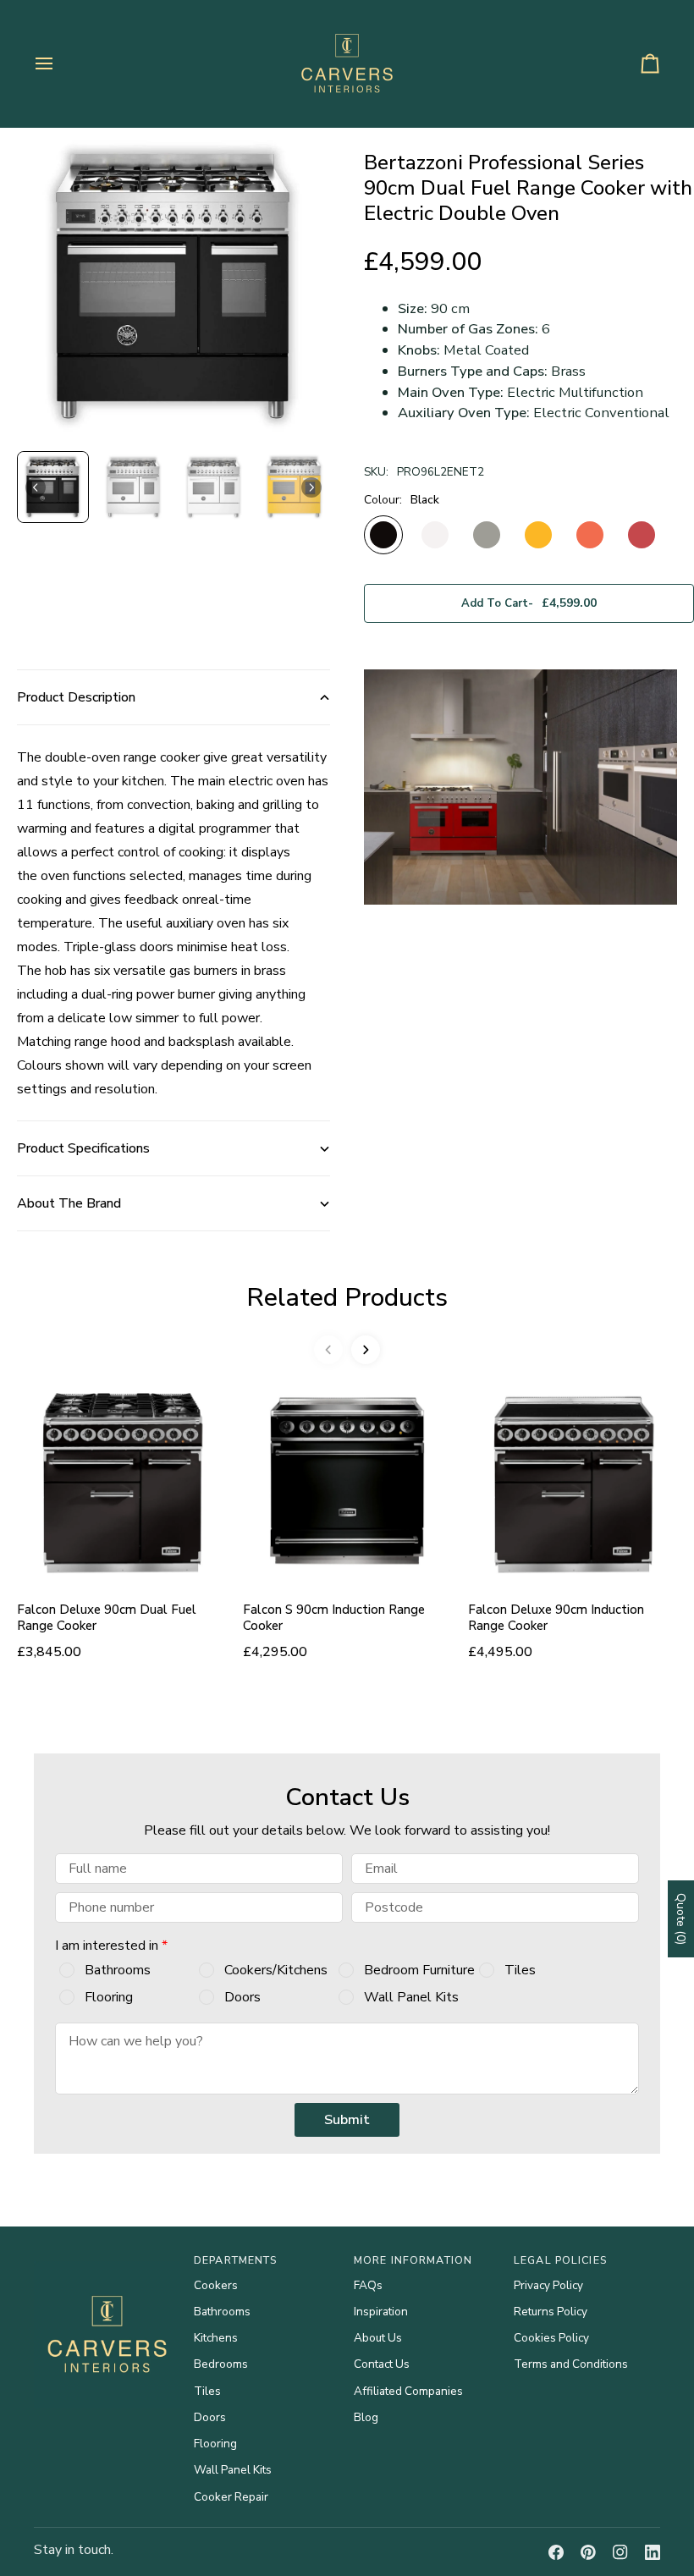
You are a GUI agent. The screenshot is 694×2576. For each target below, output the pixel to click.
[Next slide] (311, 487)
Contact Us (382, 2364)
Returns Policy (551, 2312)
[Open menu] (59, 63)
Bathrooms (118, 1970)
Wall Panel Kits (411, 1997)
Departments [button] (235, 2260)
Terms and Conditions (571, 2364)
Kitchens (216, 2338)
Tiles (520, 1970)
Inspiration (381, 2312)
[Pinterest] (588, 2552)
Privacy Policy (548, 2285)
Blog (366, 2417)
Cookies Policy (551, 2338)
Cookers (216, 2285)
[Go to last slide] (36, 487)
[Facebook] (556, 2552)
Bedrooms (221, 2364)
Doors (242, 1997)
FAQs (368, 2285)
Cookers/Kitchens (276, 1970)
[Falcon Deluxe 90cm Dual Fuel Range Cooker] (121, 1481)
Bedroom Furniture (419, 1970)
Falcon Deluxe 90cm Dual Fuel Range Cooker (107, 1618)
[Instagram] (620, 2552)
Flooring (109, 1997)
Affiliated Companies (408, 2391)
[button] (53, 487)
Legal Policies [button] (560, 2260)
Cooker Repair (231, 2497)
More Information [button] (413, 2260)
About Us (378, 2338)
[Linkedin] (653, 2552)
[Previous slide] (328, 1350)
